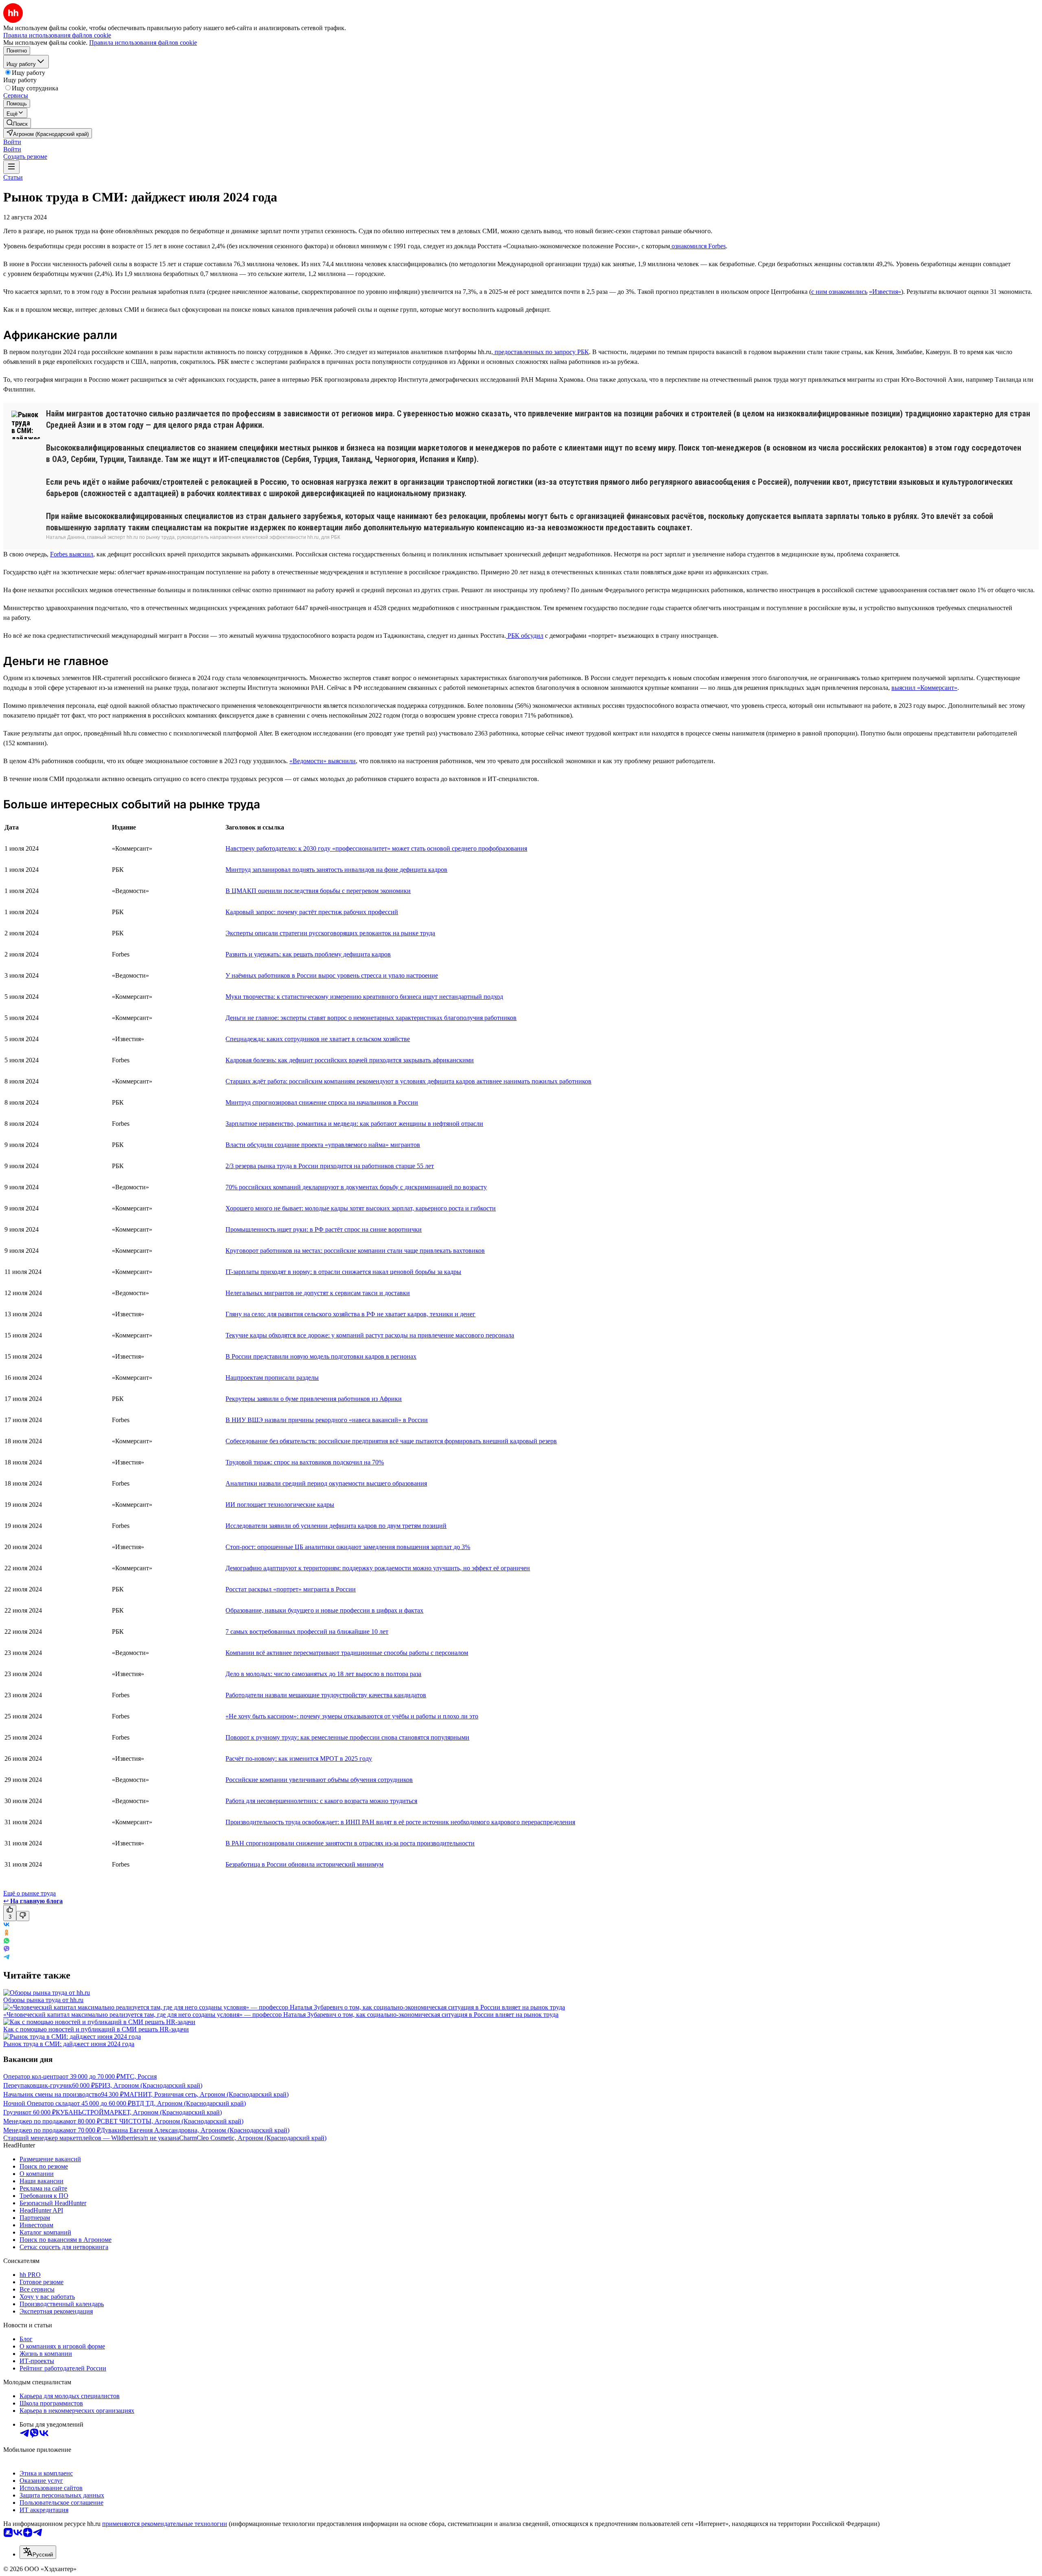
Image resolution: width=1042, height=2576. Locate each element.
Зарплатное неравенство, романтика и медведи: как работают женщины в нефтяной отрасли (354, 1124)
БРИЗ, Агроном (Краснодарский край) (149, 2085)
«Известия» (885, 292)
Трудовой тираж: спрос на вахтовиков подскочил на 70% (305, 1462)
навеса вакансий (375, 1420)
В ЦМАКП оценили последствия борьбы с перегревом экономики (318, 891)
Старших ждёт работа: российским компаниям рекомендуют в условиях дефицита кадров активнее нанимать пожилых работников (408, 1081)
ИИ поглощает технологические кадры (280, 1505)
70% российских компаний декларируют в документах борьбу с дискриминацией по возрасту (356, 1187)
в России (415, 1420)
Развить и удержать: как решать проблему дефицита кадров (308, 954)
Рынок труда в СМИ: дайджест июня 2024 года (69, 2044)
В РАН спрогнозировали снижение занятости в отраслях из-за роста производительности (350, 1843)
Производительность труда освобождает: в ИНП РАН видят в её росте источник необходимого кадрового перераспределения (400, 1822)
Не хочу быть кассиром (261, 1716)
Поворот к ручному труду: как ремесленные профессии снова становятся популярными (347, 1737)
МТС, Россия (138, 2076)
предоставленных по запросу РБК (541, 352)
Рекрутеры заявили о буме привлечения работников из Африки (314, 1399)
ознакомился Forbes (698, 246)
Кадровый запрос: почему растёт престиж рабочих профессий (312, 912)
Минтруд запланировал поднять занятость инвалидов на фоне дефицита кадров (336, 870)
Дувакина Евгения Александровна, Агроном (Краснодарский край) (195, 2130)
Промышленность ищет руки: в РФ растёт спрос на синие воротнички (324, 1229)
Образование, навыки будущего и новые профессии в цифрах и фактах (324, 1610)
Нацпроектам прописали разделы (272, 1378)
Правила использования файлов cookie (143, 43)
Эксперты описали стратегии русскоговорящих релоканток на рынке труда (330, 933)
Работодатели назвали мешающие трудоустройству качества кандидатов (326, 1695)
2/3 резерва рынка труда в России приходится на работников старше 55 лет (330, 1166)
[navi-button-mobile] (11, 167)
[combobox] (38, 2552)
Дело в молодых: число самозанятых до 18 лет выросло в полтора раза (323, 1674)
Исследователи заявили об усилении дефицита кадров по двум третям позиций (336, 1526)
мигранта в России (329, 1589)
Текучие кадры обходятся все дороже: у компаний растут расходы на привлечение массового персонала (370, 1335)
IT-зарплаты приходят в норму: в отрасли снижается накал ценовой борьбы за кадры (343, 1272)
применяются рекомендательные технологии (165, 2524)
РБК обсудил (525, 636)
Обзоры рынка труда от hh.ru (43, 2000)
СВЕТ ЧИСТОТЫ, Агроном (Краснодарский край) (172, 2121)
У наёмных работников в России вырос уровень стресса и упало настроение (332, 975)
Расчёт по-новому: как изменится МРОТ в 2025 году (299, 1759)
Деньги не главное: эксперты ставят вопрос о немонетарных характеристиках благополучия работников (371, 1018)
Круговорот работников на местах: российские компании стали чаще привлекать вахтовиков (355, 1251)
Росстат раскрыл (249, 1589)
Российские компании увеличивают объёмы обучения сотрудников (319, 1780)
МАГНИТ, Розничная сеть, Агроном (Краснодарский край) (206, 2094)
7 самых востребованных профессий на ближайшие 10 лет (307, 1632)
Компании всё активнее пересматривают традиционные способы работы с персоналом (347, 1653)
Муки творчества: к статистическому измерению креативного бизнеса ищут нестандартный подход (364, 997)
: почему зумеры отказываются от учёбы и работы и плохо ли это (387, 1716)
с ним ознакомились (839, 292)
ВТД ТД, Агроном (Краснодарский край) (189, 2103)
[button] (12, 142)
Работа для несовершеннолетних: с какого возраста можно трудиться (321, 1801)
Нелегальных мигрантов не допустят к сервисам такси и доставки (318, 1293)
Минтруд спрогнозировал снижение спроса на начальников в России (322, 1102)
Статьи (13, 177)
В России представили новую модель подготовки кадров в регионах (321, 1356)
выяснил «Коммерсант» (924, 688)
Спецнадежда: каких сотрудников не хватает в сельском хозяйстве (318, 1039)
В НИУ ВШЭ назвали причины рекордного (287, 1420)
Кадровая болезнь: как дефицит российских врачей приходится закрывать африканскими (350, 1060)
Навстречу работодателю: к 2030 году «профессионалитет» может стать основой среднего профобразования (376, 848)
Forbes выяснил (72, 554)
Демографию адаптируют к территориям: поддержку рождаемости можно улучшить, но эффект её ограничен (378, 1568)
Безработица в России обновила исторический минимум (304, 1864)
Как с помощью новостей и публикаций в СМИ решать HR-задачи (96, 2029)
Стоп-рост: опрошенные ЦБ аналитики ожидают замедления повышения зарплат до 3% (348, 1547)
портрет (287, 1589)
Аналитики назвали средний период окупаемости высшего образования (326, 1483)
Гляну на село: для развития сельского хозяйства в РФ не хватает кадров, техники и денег (350, 1314)
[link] (17, 123)
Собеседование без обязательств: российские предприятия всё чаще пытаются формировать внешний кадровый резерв (391, 1441)
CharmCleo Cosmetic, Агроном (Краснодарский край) (253, 2138)
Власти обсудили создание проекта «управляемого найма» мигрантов (323, 1145)
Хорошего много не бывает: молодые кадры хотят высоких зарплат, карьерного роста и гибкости (361, 1208)
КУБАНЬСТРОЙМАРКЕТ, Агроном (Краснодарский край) (139, 2112)
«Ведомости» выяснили (323, 761)
